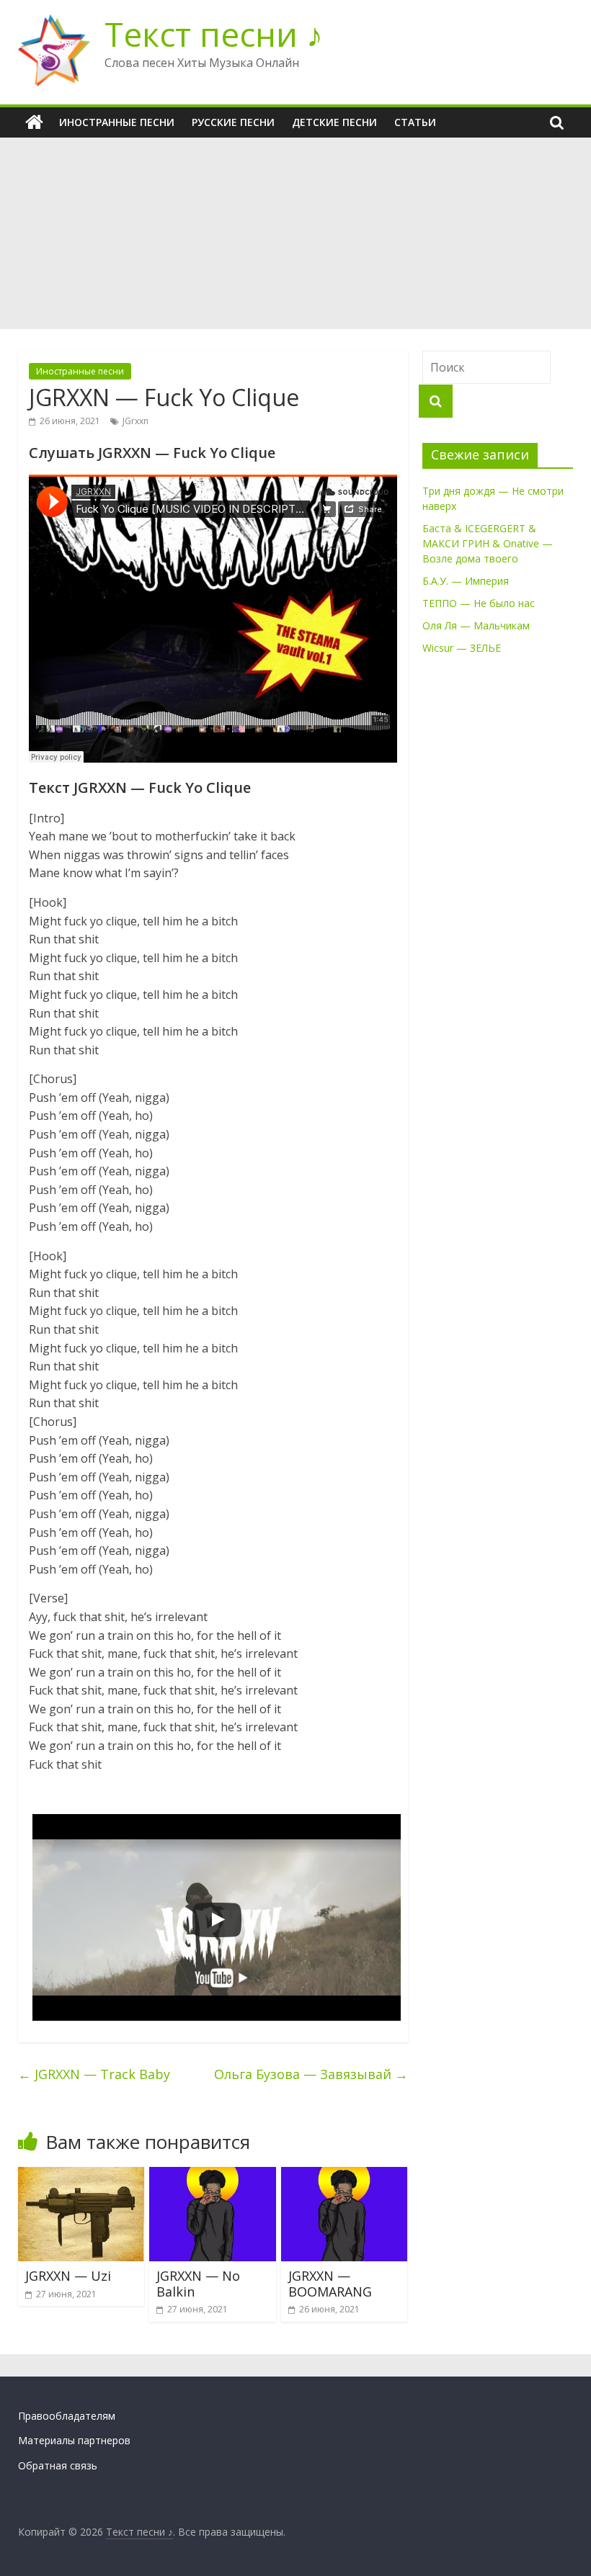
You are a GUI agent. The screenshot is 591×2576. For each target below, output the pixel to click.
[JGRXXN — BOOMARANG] (345, 2176)
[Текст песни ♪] (34, 122)
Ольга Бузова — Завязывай (311, 2074)
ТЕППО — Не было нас (479, 603)
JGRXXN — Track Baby (94, 2074)
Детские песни (334, 122)
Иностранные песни (117, 122)
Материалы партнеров (74, 2440)
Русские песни (233, 122)
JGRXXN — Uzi (68, 2276)
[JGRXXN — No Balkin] (213, 2176)
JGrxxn (135, 421)
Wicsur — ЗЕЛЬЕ (462, 648)
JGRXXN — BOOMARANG (330, 2284)
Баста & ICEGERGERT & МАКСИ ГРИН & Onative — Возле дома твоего (488, 543)
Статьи (415, 122)
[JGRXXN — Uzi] (81, 2176)
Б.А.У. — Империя (466, 581)
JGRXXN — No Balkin (198, 2284)
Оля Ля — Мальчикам (476, 625)
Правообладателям (67, 2416)
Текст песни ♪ (214, 34)
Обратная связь (58, 2465)
